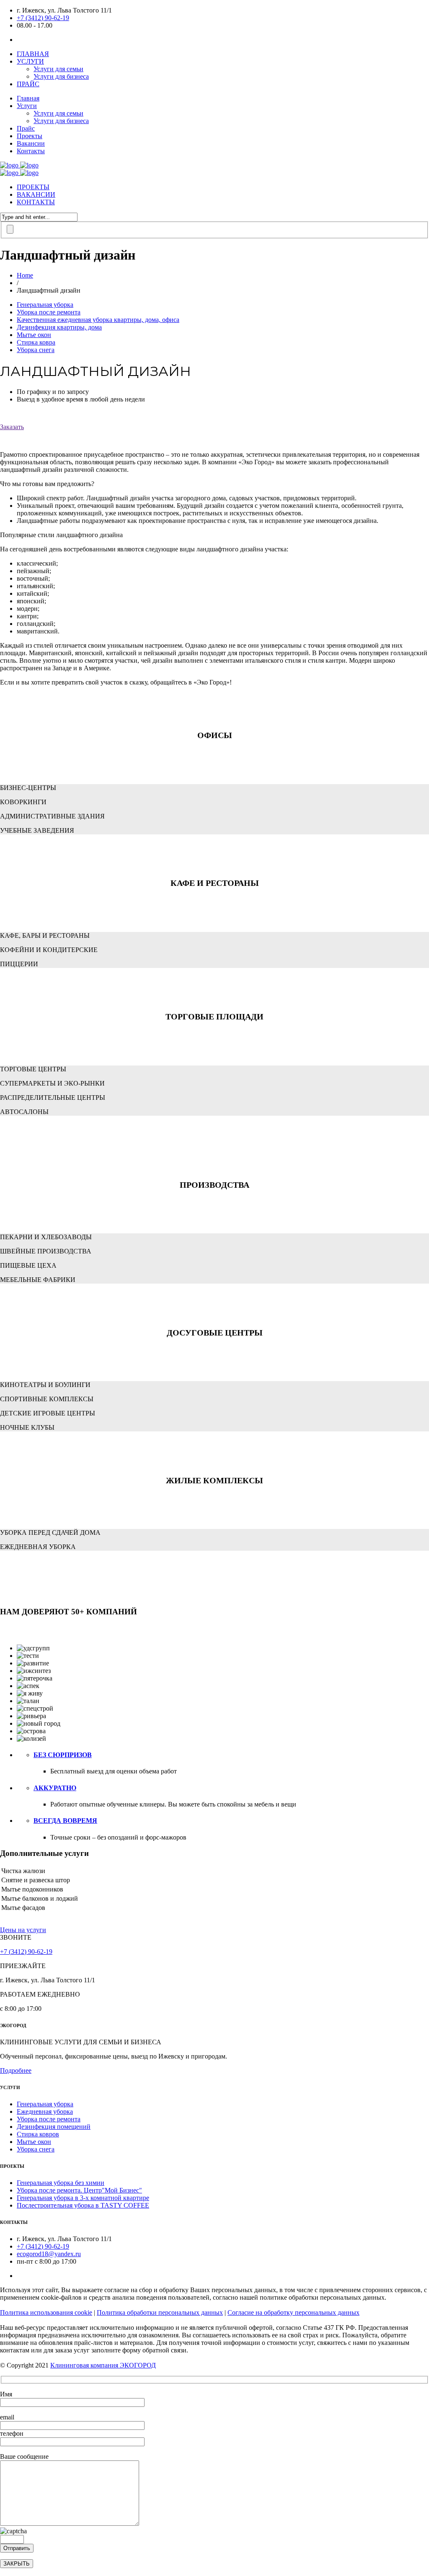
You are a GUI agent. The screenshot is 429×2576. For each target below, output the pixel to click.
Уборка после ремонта (49, 312)
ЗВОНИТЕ (16, 1937)
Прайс (26, 128)
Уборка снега (36, 350)
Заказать (12, 427)
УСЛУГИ (30, 61)
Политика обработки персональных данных (160, 2312)
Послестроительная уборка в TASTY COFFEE (83, 2205)
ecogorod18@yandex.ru (49, 2254)
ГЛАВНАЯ (33, 54)
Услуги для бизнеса (61, 76)
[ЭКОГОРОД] (19, 165)
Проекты (30, 136)
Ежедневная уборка (45, 2111)
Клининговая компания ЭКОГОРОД (103, 2365)
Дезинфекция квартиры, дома (59, 327)
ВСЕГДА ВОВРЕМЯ (65, 1821)
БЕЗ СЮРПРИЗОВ (63, 1755)
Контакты (31, 151)
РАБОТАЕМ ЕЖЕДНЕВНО (40, 1994)
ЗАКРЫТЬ (17, 2564)
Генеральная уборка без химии (61, 2183)
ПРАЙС (28, 84)
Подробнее (16, 2070)
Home (25, 275)
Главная (28, 98)
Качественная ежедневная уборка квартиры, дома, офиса (98, 320)
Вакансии (31, 143)
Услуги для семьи (58, 69)
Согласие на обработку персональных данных (293, 2312)
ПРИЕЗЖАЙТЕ (23, 1966)
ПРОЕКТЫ (33, 187)
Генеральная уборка (45, 305)
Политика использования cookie (46, 2312)
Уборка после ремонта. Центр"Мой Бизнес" (79, 2190)
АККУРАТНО (55, 1788)
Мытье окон (34, 335)
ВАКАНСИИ (36, 194)
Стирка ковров (38, 2134)
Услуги (27, 106)
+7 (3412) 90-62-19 (43, 18)
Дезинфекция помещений (54, 2127)
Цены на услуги (23, 1930)
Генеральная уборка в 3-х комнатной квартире (83, 2198)
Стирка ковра (36, 342)
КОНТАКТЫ (36, 202)
